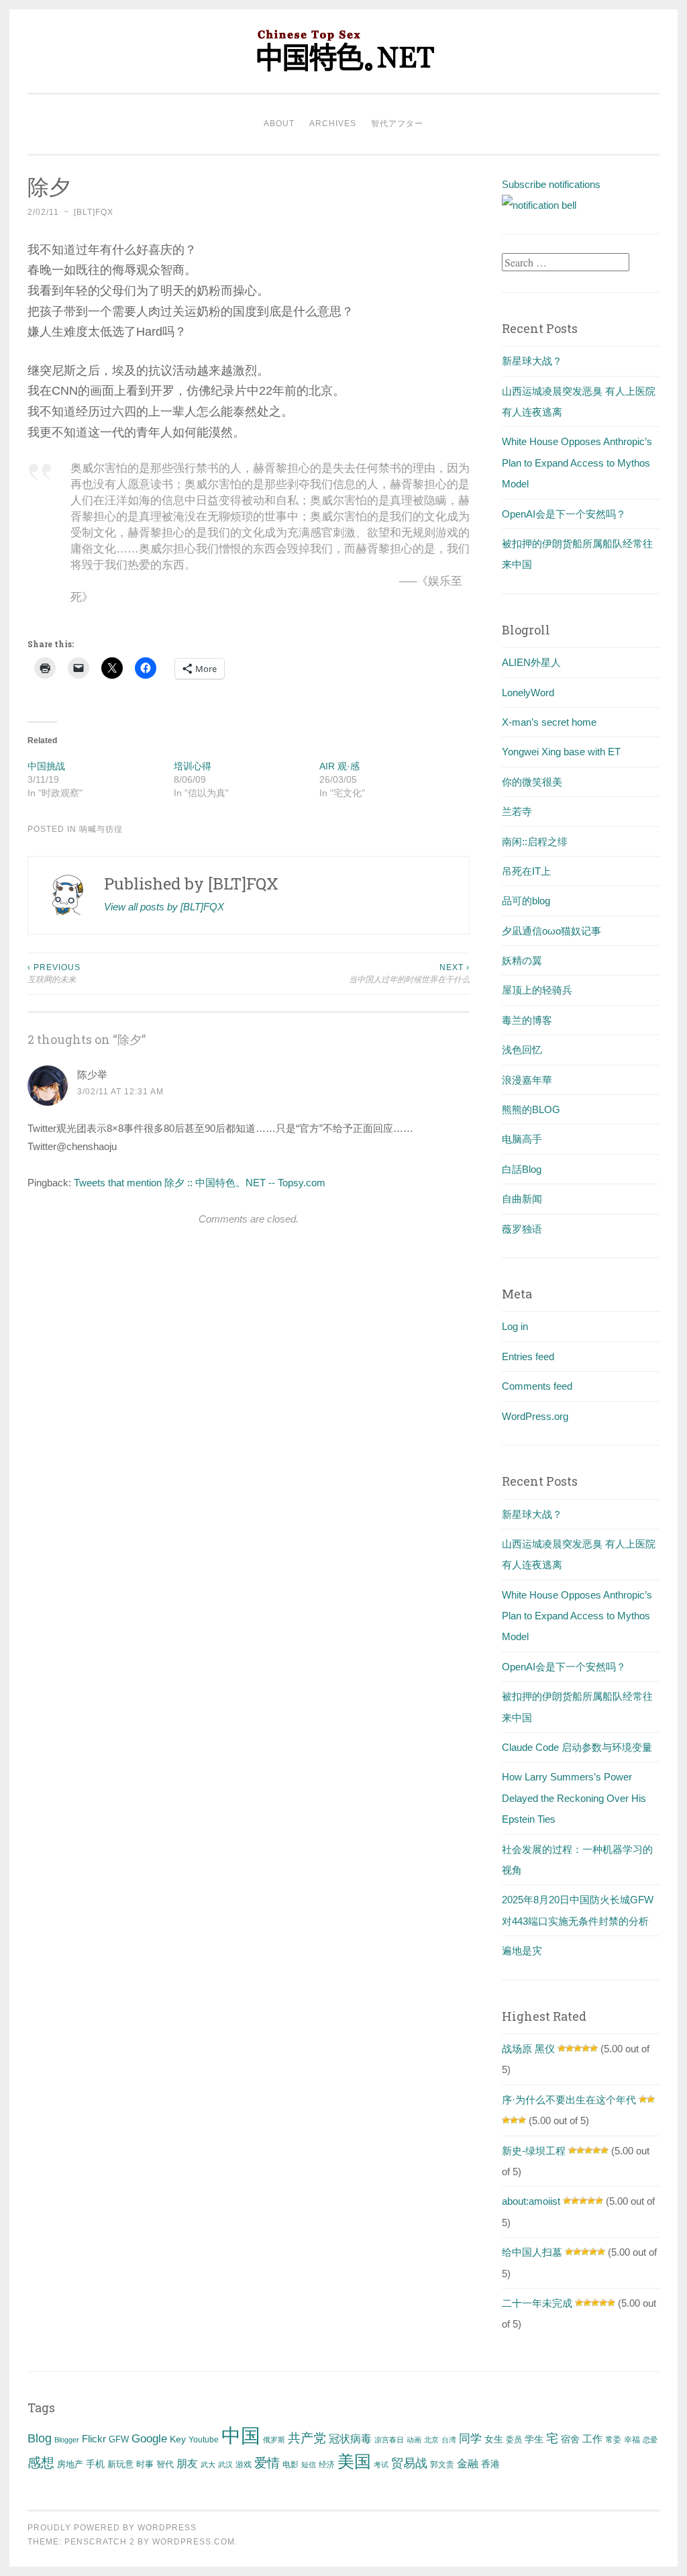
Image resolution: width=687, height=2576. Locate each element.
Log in (515, 1326)
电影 (290, 2465)
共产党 (307, 2438)
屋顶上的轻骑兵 (537, 990)
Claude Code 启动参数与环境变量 (577, 1747)
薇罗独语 (522, 1229)
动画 (414, 2440)
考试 (381, 2465)
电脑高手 (522, 1139)
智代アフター (397, 124)
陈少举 (92, 1075)
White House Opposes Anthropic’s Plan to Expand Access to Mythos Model (577, 463)
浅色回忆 (522, 1050)
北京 (431, 2440)
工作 (592, 2439)
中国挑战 (46, 766)
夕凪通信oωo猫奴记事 (551, 931)
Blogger (67, 2440)
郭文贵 (442, 2465)
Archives (333, 124)
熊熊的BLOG (531, 1109)
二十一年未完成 (537, 2303)
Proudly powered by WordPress (112, 2528)
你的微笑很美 (532, 782)
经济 (327, 2465)
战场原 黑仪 (528, 2049)
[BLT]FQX (94, 212)
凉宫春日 (389, 2440)
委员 (514, 2440)
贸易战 (409, 2463)
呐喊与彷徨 (101, 829)
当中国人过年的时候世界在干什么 (409, 973)
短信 (309, 2465)
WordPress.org (535, 1416)
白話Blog (522, 1169)
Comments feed (537, 1386)
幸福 (632, 2440)
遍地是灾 (522, 1951)
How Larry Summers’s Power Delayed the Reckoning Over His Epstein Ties (574, 1798)
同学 (470, 2439)
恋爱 (650, 2440)
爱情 (267, 2463)
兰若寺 (517, 811)
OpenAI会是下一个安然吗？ (564, 514)
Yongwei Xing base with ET (561, 752)
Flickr (94, 2439)
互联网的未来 (54, 973)
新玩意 (120, 2464)
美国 (354, 2461)
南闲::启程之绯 (535, 842)
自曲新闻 (522, 1199)
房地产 (70, 2464)
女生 (494, 2439)
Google (149, 2438)
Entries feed (528, 1356)
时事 (145, 2464)
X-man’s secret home (549, 722)
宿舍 (570, 2439)
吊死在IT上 (526, 871)
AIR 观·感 (339, 766)
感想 (41, 2463)
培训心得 (193, 766)
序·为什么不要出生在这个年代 (569, 2100)
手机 (95, 2464)
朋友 (187, 2464)
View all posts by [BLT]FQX (164, 907)
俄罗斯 (274, 2440)
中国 (241, 2435)
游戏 (244, 2465)
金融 (468, 2464)
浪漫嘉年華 (527, 1080)
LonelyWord (528, 693)
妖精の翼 (522, 960)
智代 (165, 2465)
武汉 (225, 2465)
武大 (208, 2465)
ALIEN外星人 (531, 662)
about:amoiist (531, 2201)
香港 (490, 2464)
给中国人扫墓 (532, 2252)
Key (178, 2439)
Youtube (204, 2440)
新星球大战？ (532, 361)
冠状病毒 (350, 2438)
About (279, 124)
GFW (119, 2439)
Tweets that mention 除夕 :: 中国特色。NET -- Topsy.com (200, 1183)
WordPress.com (194, 2542)
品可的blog (526, 901)
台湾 (449, 2440)
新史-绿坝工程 (534, 2151)
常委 (613, 2439)
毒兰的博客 (527, 1020)
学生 (534, 2439)
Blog (40, 2438)
